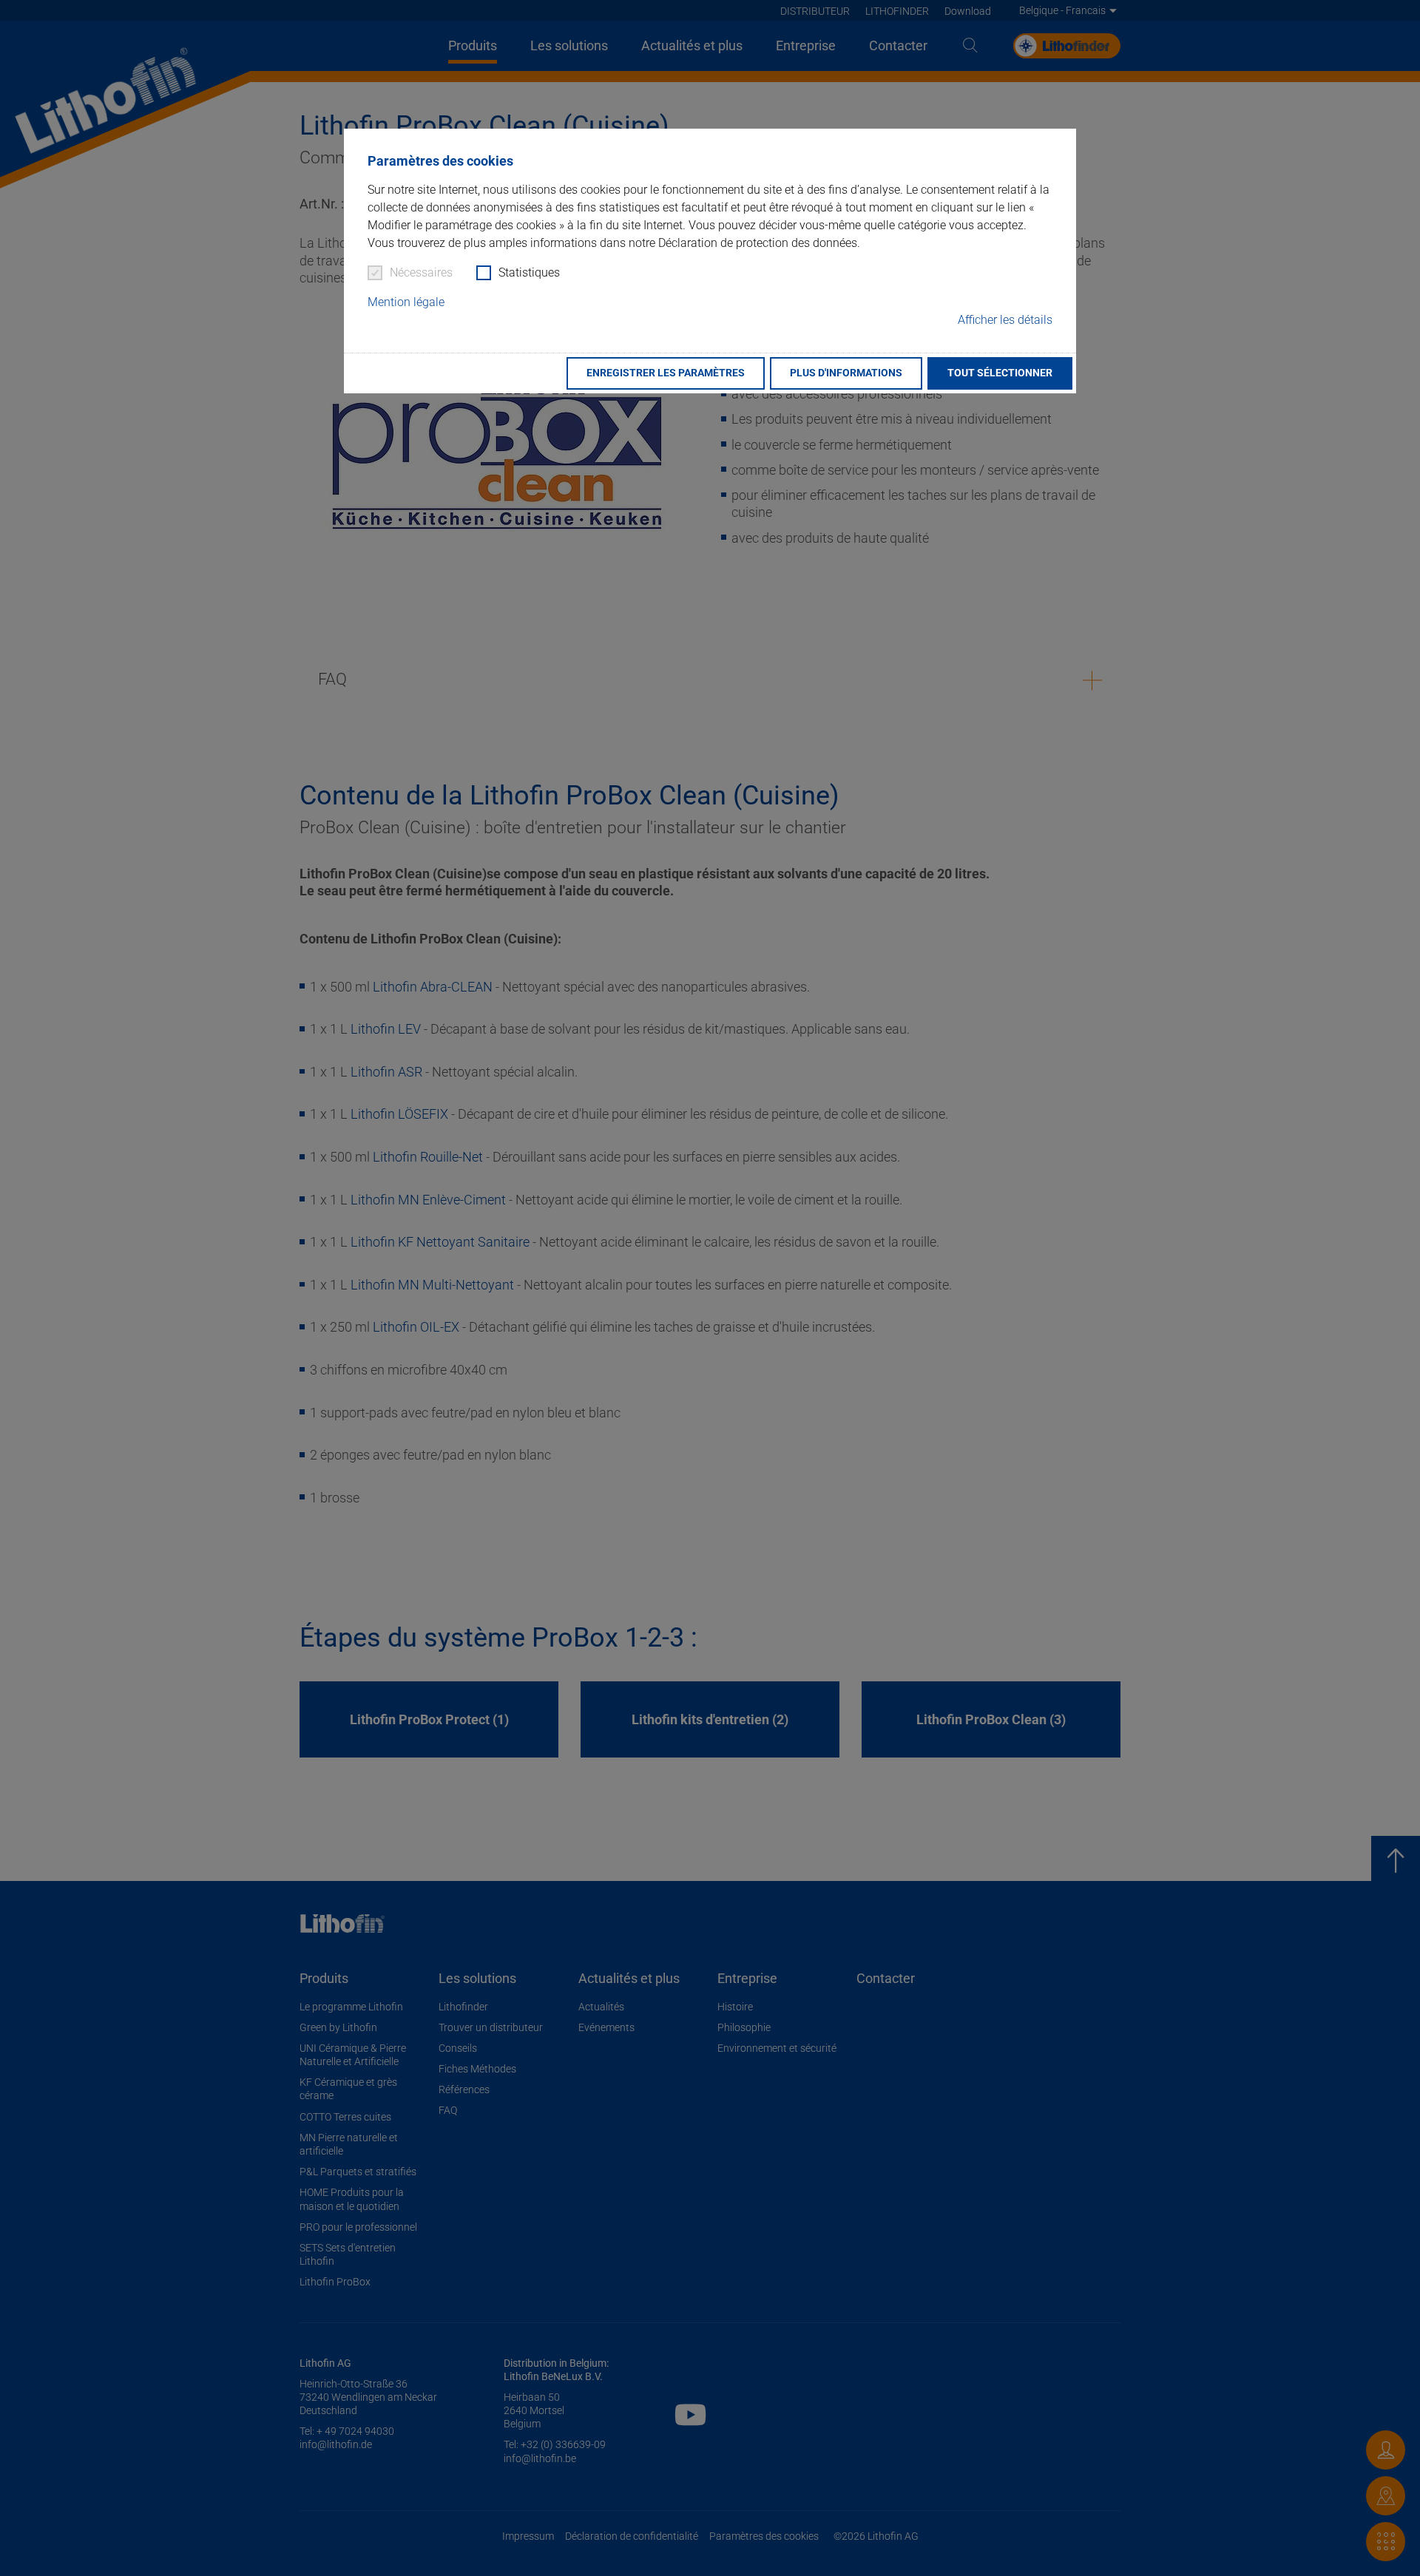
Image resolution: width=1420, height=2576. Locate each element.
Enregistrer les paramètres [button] (666, 373)
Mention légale (406, 302)
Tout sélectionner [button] (1000, 373)
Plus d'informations (846, 373)
